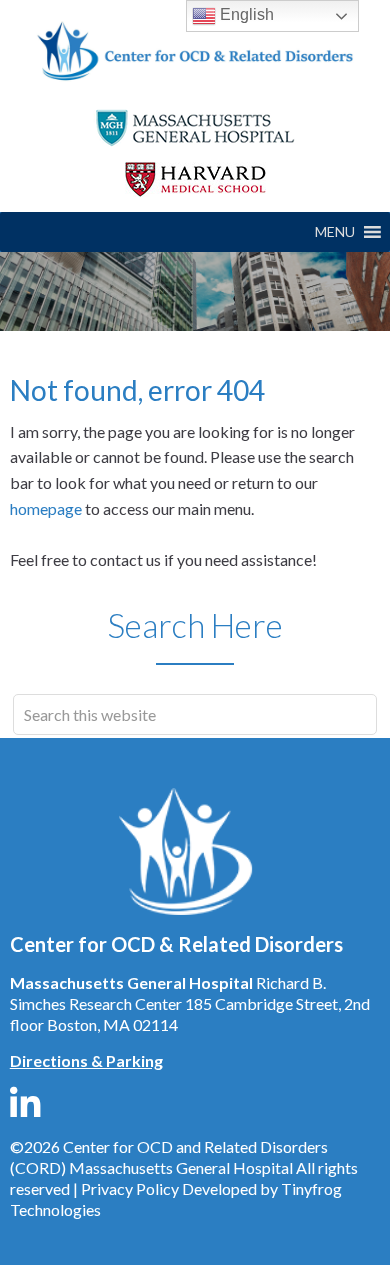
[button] (335, 232)
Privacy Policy (130, 1188)
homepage (46, 508)
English (245, 14)
